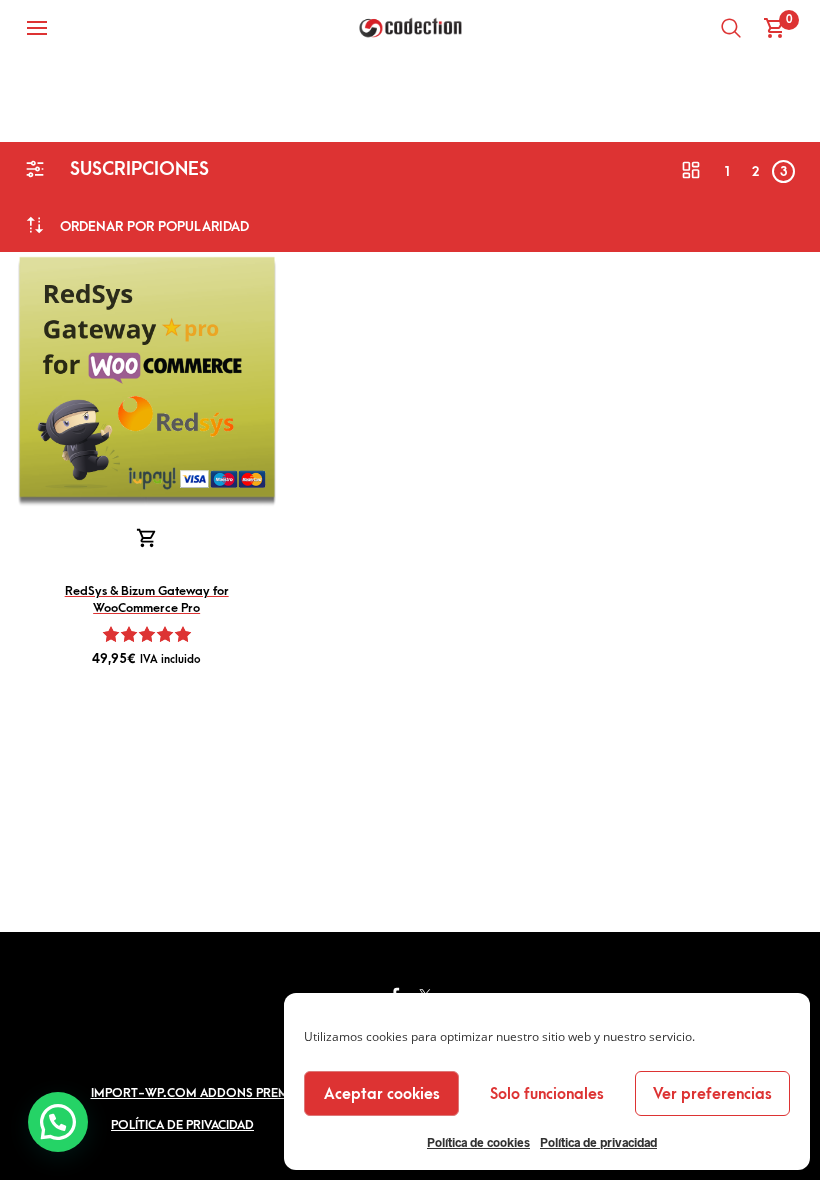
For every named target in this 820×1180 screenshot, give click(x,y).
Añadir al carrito (147, 539)
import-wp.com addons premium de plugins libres (257, 1093)
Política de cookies (478, 1142)
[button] (58, 1122)
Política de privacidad (598, 1142)
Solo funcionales (547, 1094)
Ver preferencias (712, 1094)
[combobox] (154, 226)
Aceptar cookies (382, 1094)
